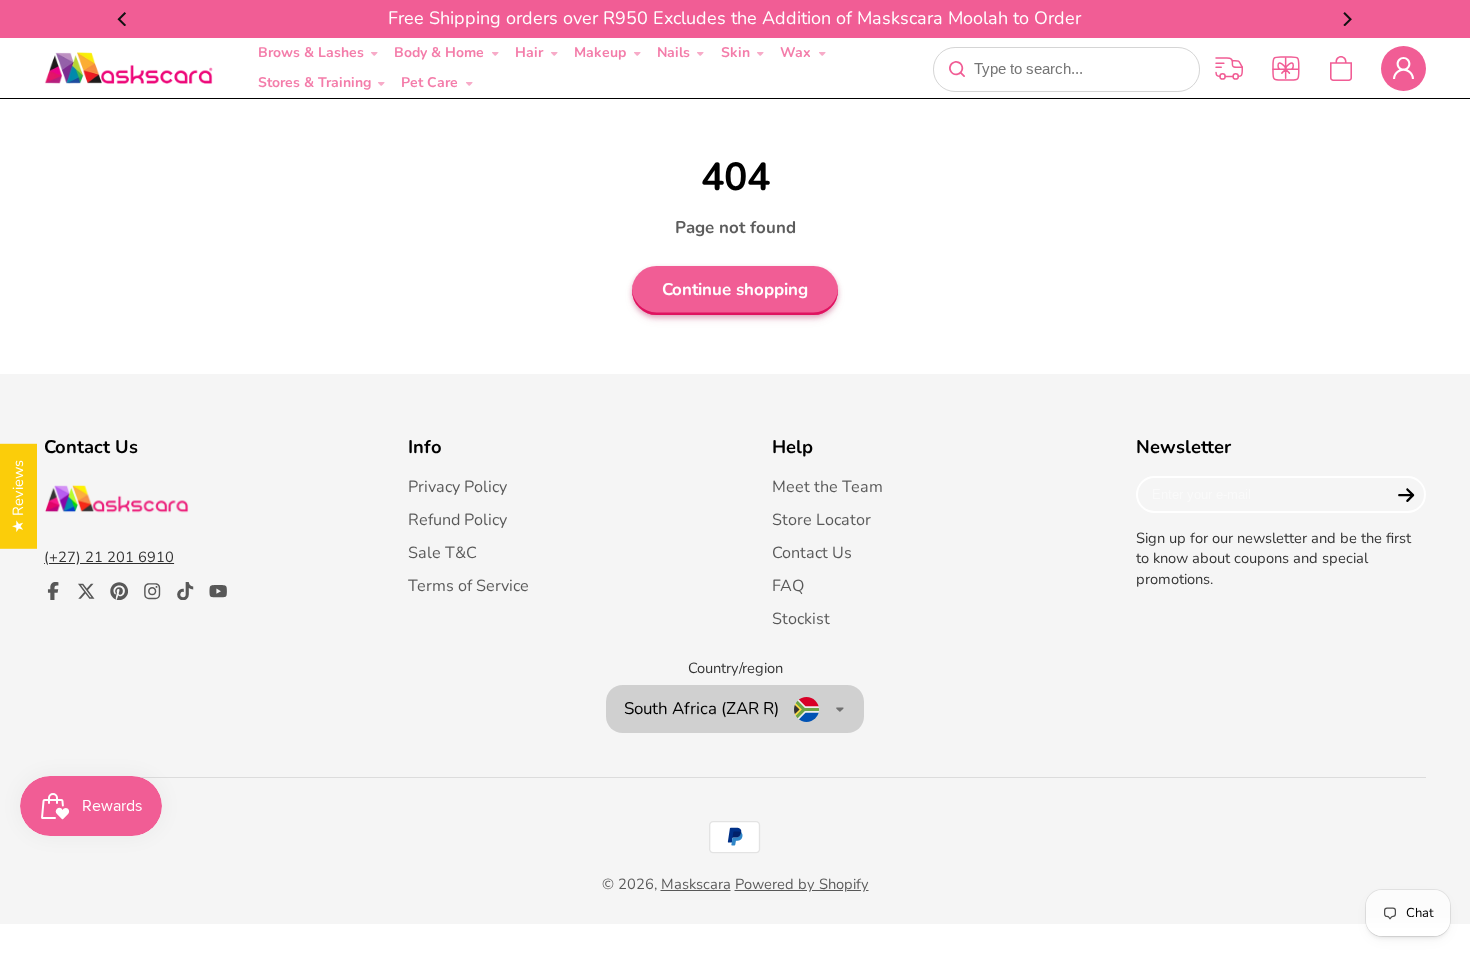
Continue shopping (735, 289)
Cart (1341, 68)
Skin (735, 52)
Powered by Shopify (802, 884)
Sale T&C (442, 553)
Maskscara (696, 884)
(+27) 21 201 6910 (109, 557)
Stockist (801, 619)
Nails (673, 52)
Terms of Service (468, 586)
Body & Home (439, 52)
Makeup (600, 52)
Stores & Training (314, 82)
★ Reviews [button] (18, 496)
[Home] (128, 68)
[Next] (1346, 19)
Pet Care (429, 82)
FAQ (788, 586)
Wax (795, 52)
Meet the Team (827, 487)
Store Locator (821, 520)
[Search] (957, 69)
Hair (529, 52)
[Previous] (124, 19)
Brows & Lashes (311, 52)
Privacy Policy (457, 487)
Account (1403, 68)
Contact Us (812, 553)
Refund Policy (457, 520)
